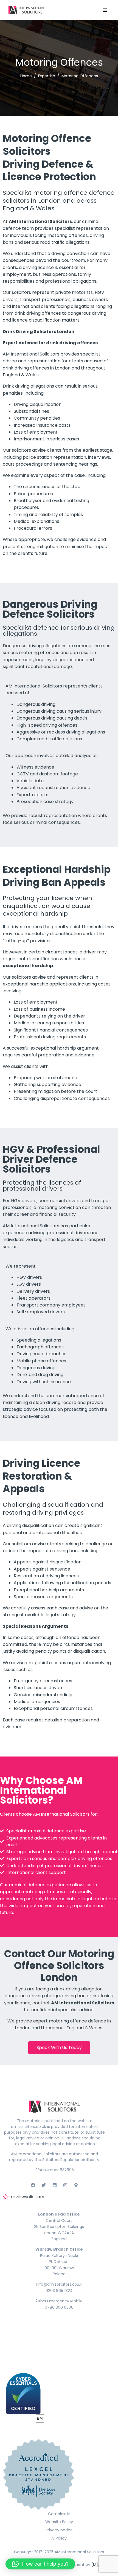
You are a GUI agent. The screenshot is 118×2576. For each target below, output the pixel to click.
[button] (105, 10)
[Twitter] (44, 2185)
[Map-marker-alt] (76, 2185)
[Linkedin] (54, 2185)
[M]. (95, 2564)
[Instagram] (65, 2185)
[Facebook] (33, 2185)
